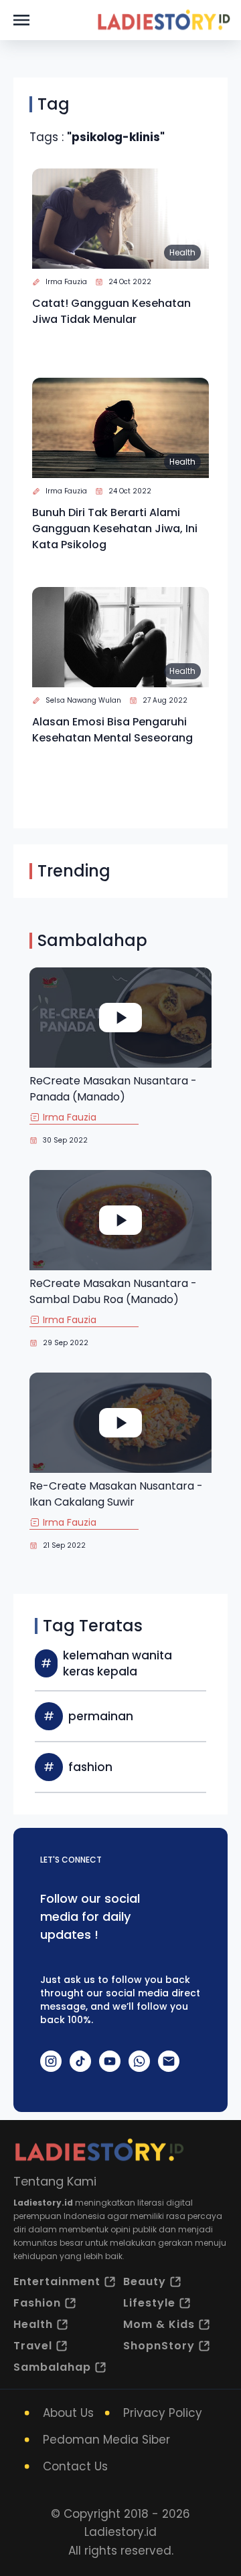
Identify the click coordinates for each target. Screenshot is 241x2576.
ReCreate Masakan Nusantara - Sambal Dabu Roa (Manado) (113, 1291)
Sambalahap (52, 2367)
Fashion (37, 2303)
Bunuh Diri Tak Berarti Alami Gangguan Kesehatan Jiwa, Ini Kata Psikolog (115, 529)
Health (182, 252)
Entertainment (57, 2281)
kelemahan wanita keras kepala (117, 1663)
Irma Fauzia (66, 282)
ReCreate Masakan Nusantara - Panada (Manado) (113, 1089)
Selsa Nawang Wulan (83, 700)
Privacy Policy (163, 2413)
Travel (33, 2346)
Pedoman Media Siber (106, 2440)
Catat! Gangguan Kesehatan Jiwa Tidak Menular (111, 311)
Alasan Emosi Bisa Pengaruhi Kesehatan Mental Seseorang (112, 730)
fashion (90, 1767)
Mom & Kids (159, 2324)
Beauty (145, 2281)
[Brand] (163, 20)
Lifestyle (149, 2303)
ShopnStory (159, 2346)
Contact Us (75, 2466)
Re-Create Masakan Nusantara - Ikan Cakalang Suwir (116, 1494)
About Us (68, 2413)
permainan (101, 1716)
